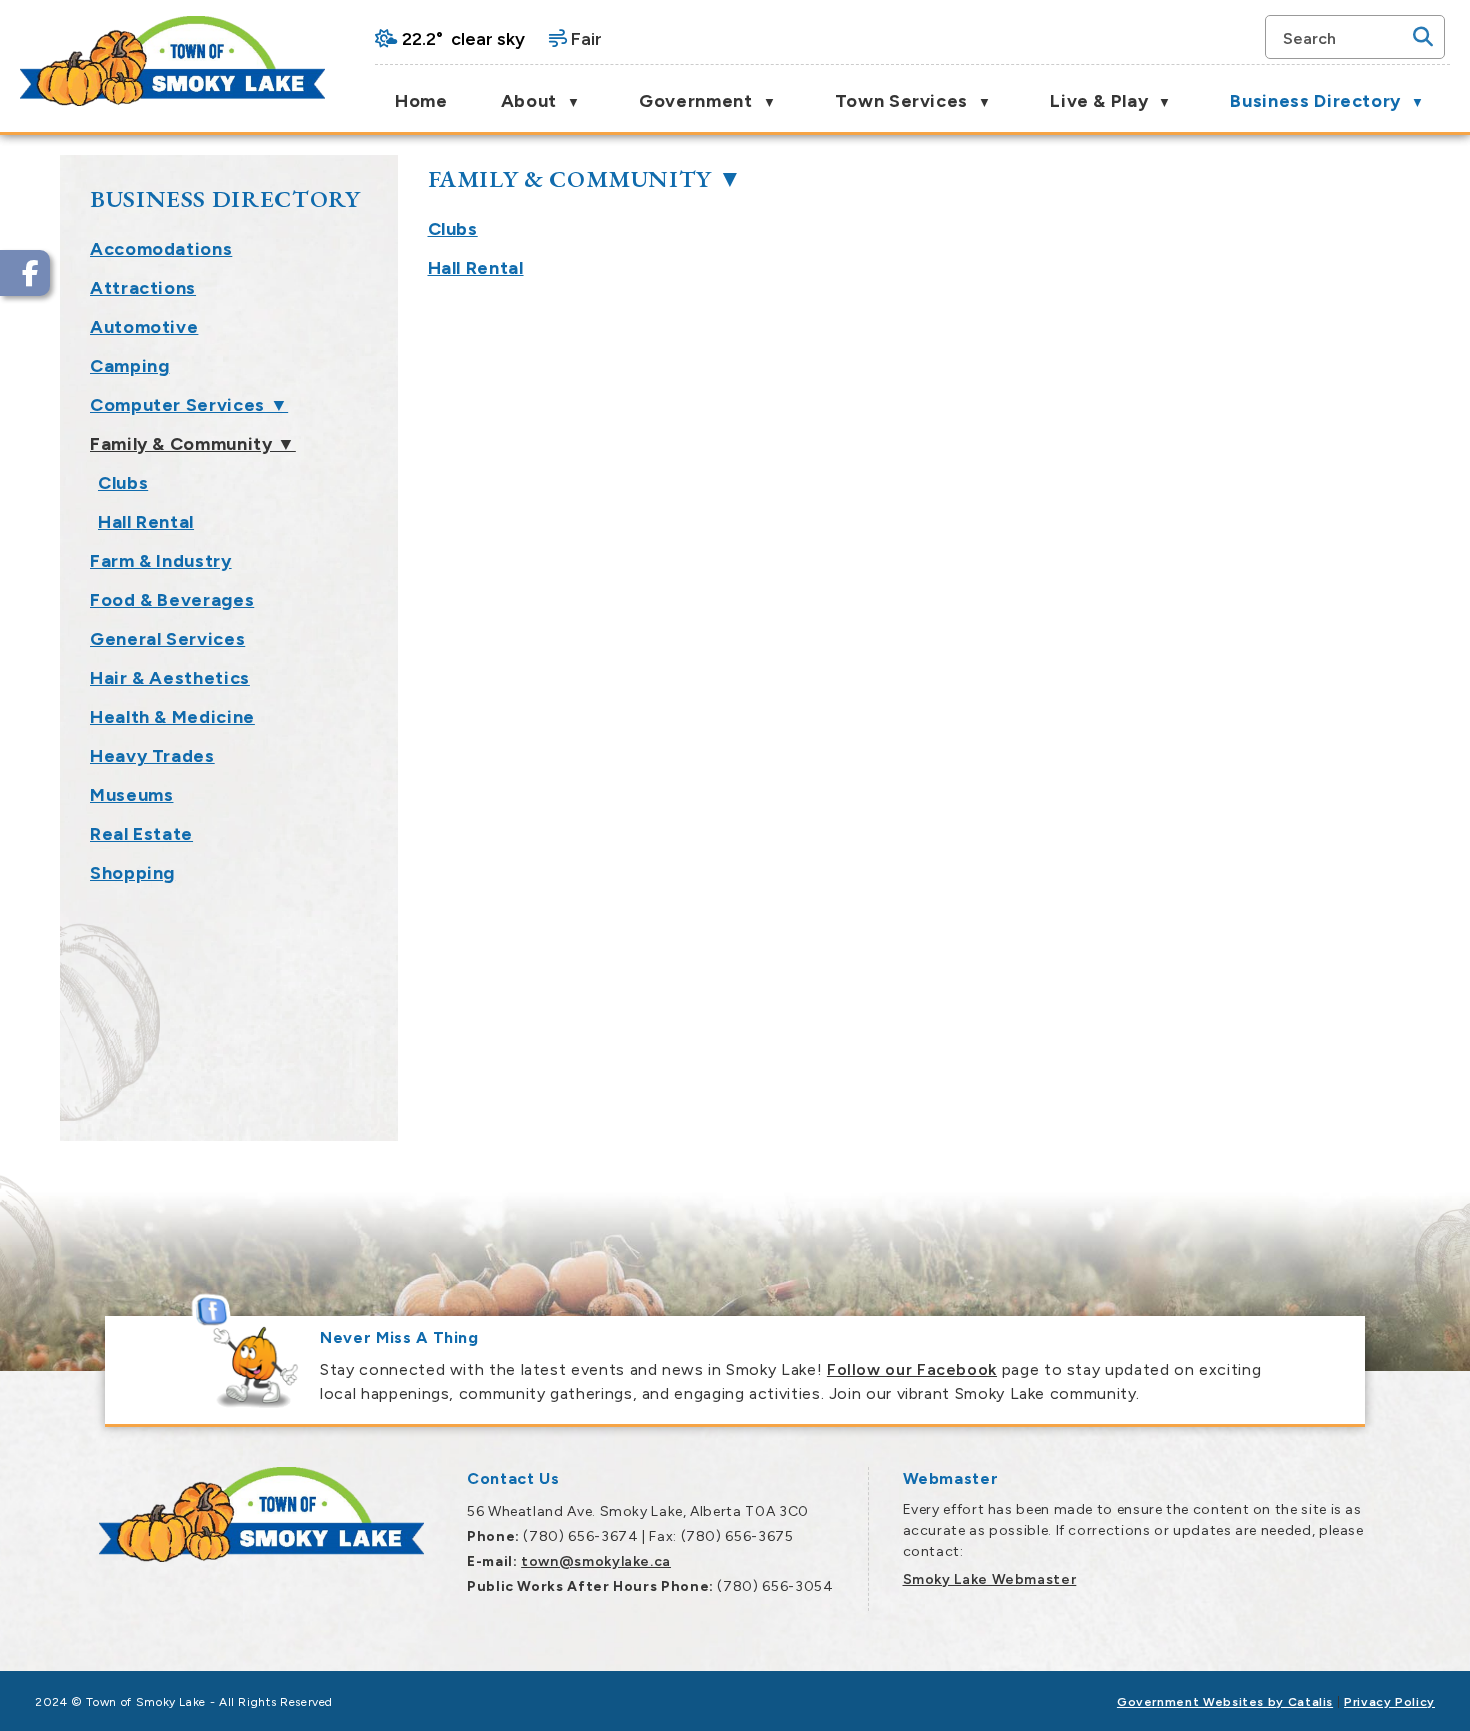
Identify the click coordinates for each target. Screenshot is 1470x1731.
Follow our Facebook (912, 1369)
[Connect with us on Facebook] (25, 273)
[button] (1423, 37)
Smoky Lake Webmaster (990, 1579)
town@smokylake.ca (596, 1561)
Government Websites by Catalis (1225, 1702)
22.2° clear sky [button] (463, 39)
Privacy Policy (1389, 1702)
